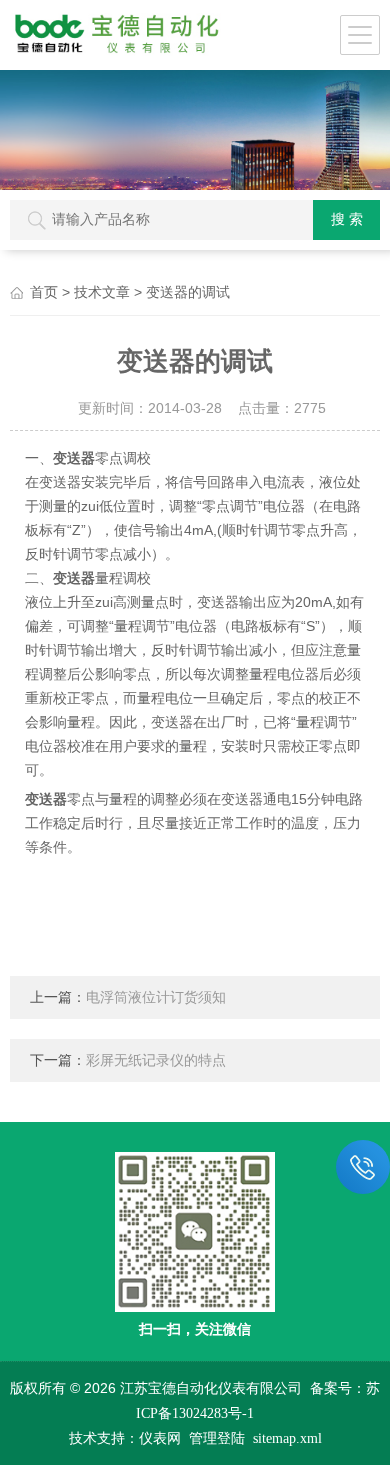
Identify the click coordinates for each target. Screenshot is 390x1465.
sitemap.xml (287, 1438)
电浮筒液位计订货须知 (156, 997)
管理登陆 (217, 1438)
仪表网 (160, 1438)
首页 (44, 292)
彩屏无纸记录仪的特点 (156, 1060)
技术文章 (102, 292)
